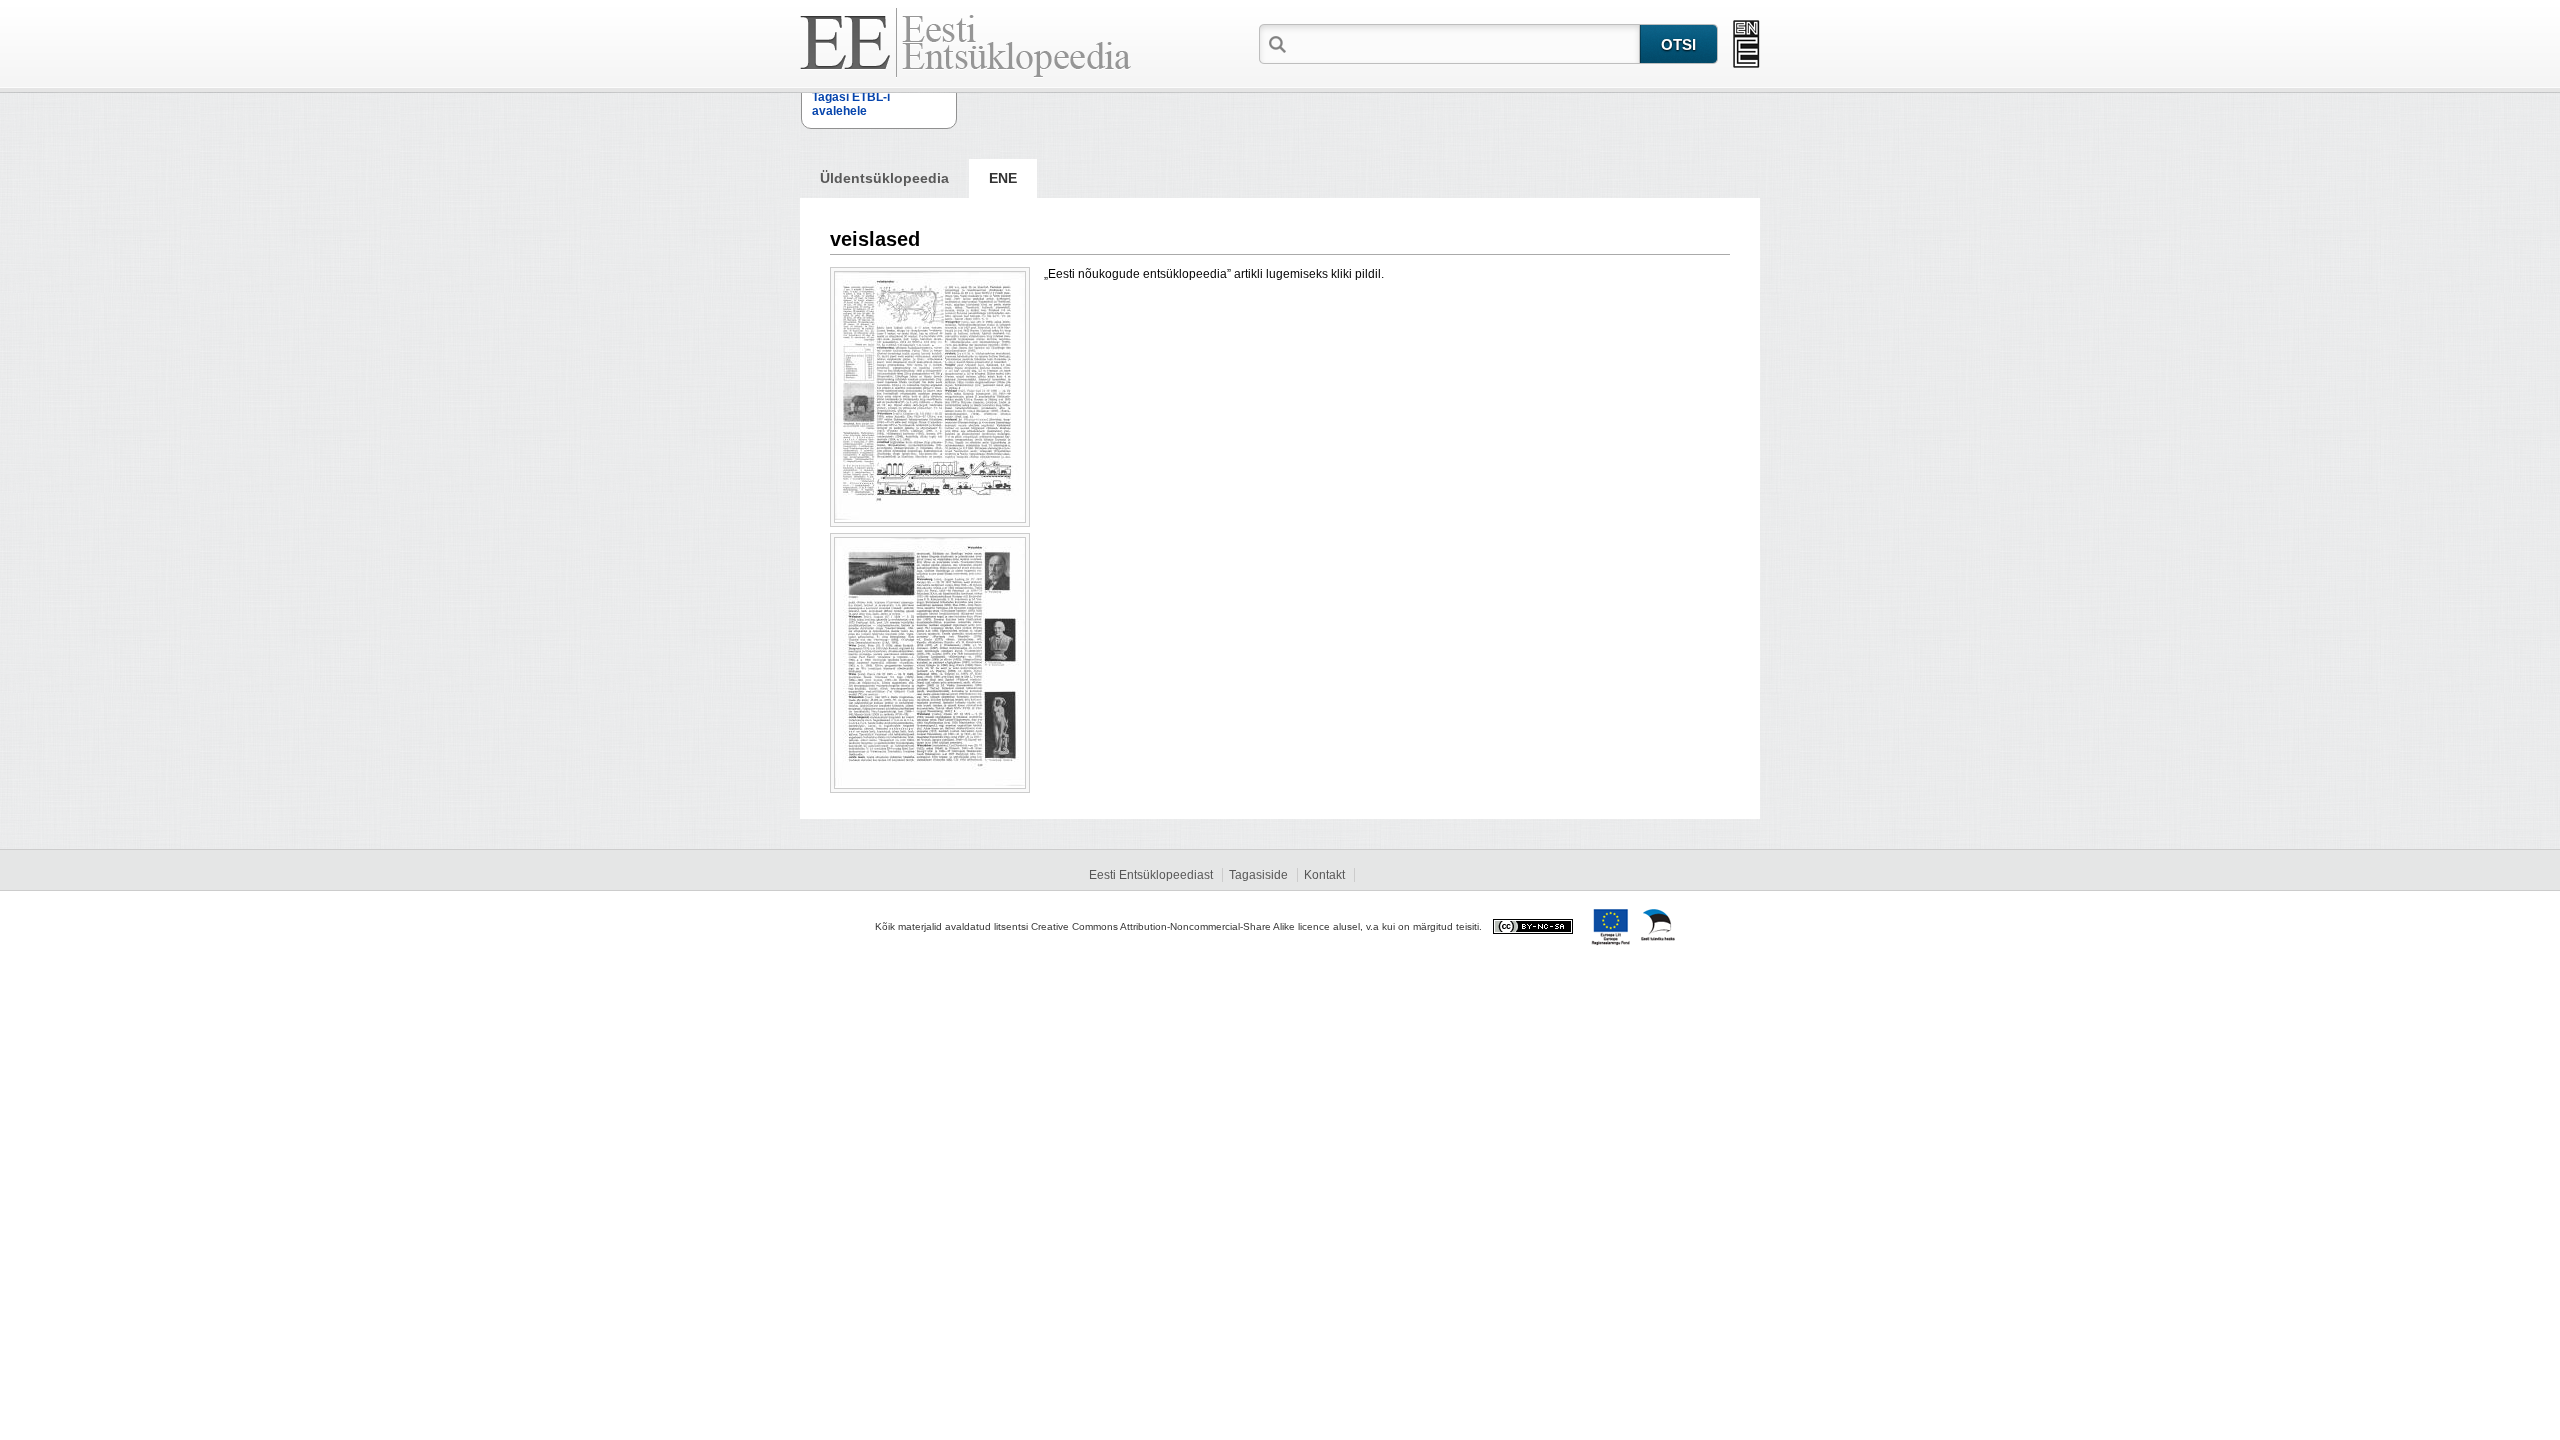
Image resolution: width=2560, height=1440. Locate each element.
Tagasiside (1258, 875)
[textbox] (1465, 43)
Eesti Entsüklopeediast (1151, 875)
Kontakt (1324, 875)
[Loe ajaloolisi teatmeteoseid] (1746, 44)
